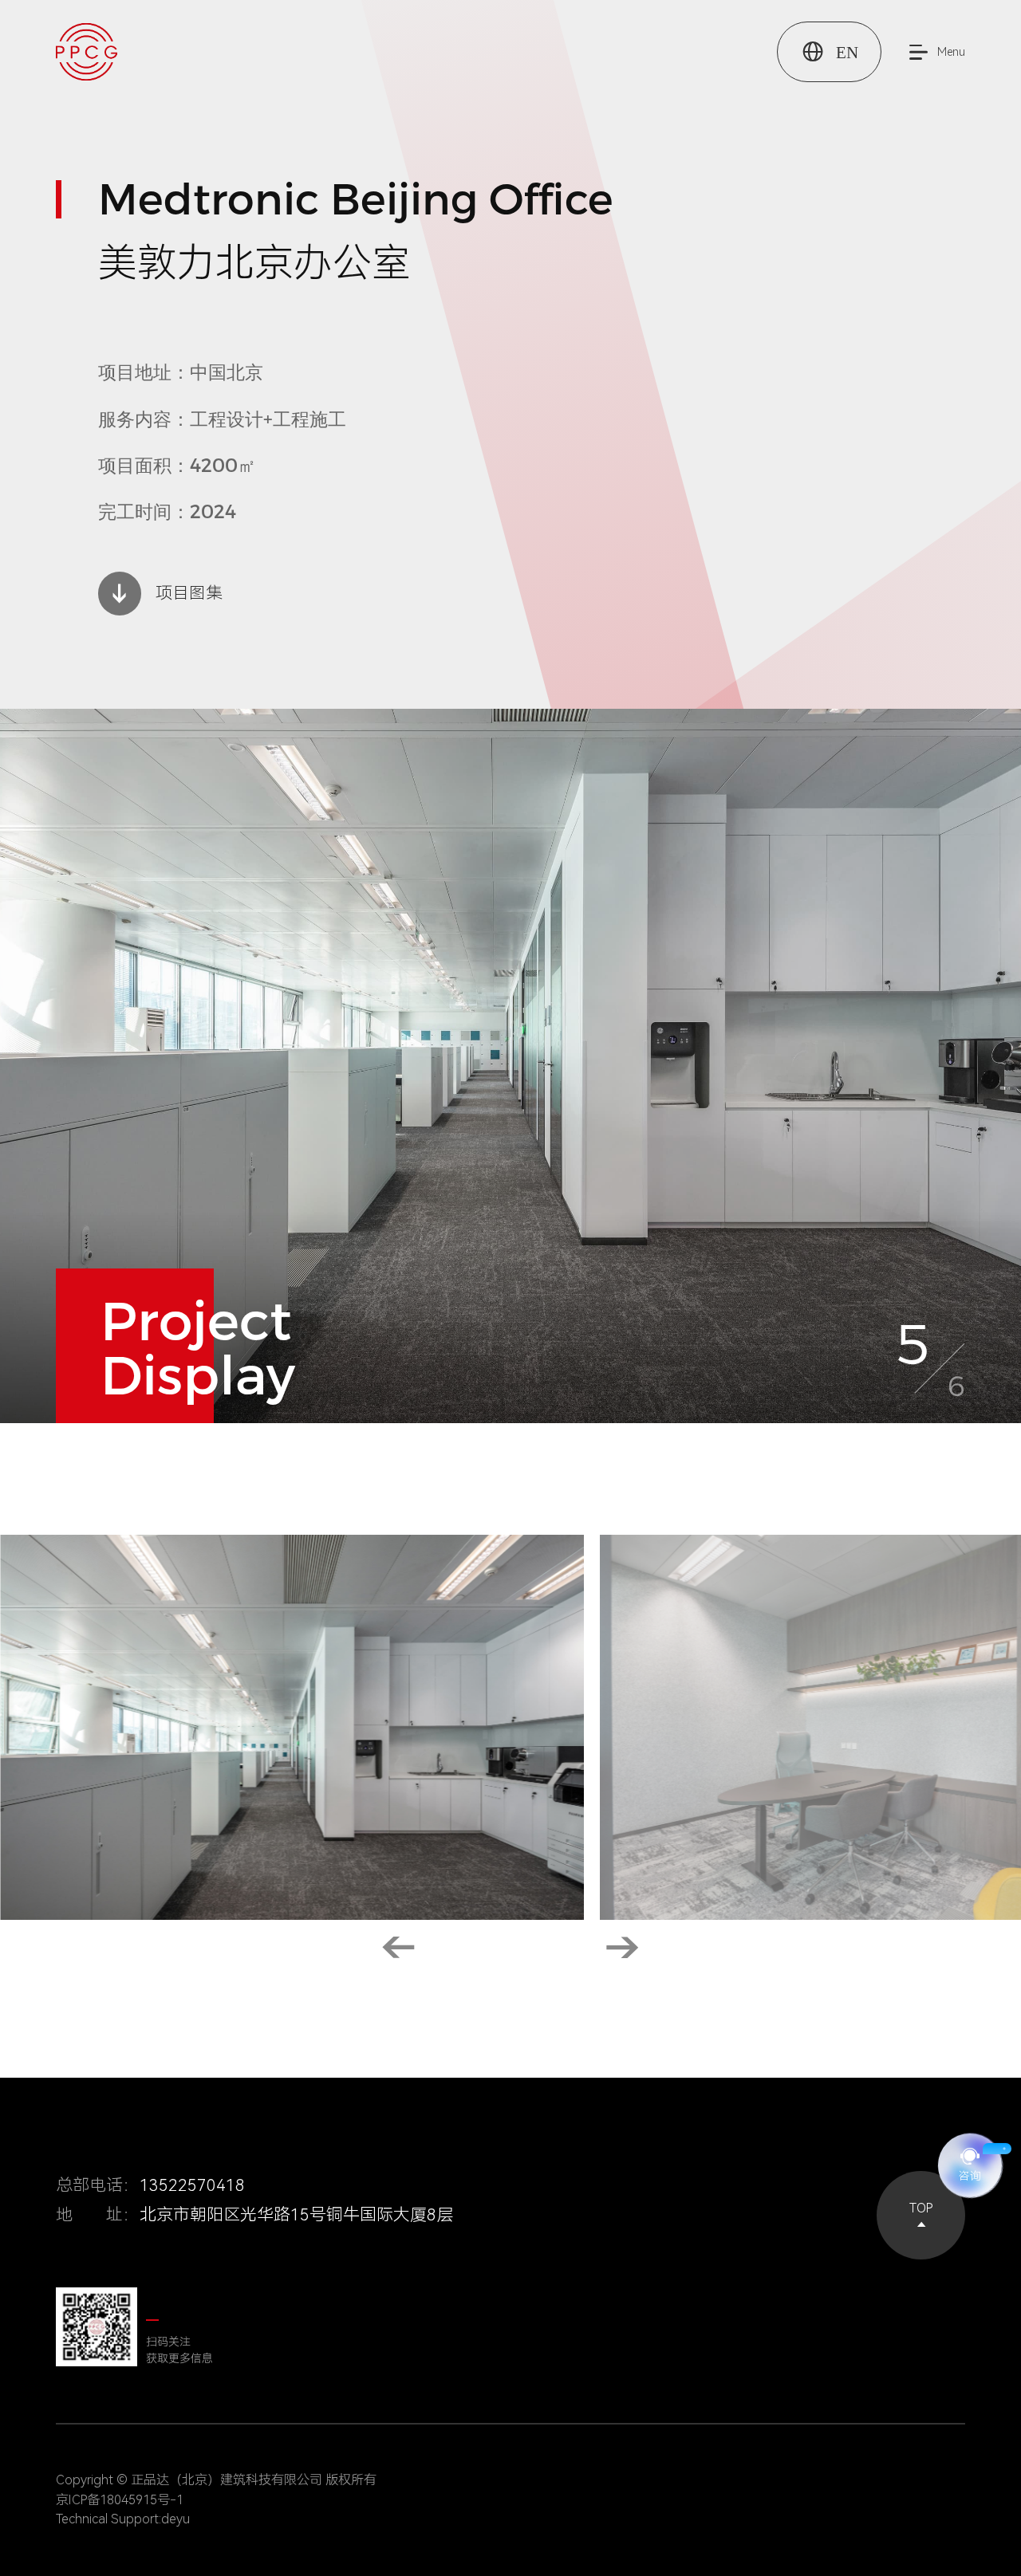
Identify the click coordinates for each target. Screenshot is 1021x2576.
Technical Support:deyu (123, 2519)
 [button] (398, 1948)
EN (829, 51)
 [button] (623, 1948)
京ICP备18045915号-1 (120, 2500)
